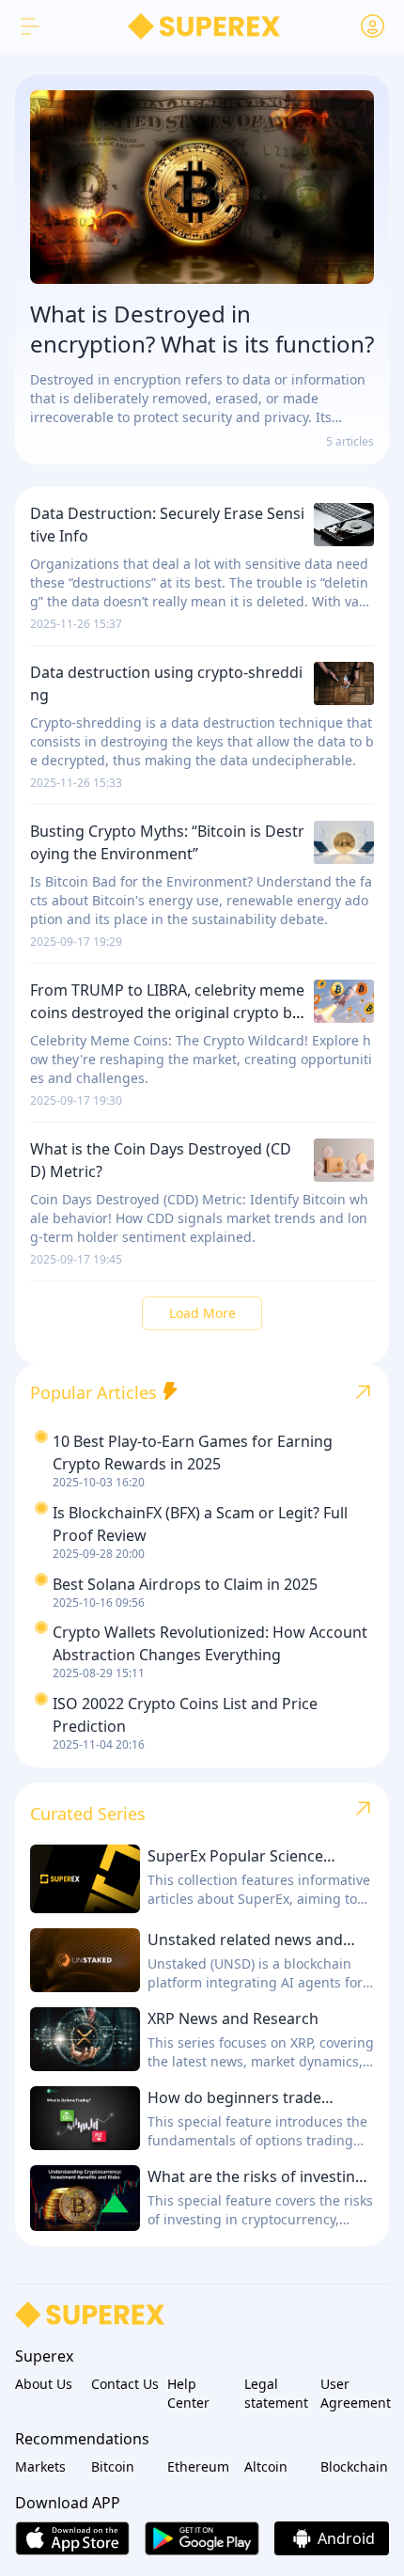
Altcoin (266, 2466)
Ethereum (198, 2466)
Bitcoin (113, 2466)
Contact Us (125, 2384)
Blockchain (354, 2466)
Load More (202, 1313)
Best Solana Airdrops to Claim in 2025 (185, 1584)
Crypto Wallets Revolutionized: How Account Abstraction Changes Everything (210, 1643)
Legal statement (276, 2393)
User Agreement (355, 2393)
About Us (44, 2384)
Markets (40, 2466)
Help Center (188, 2393)
